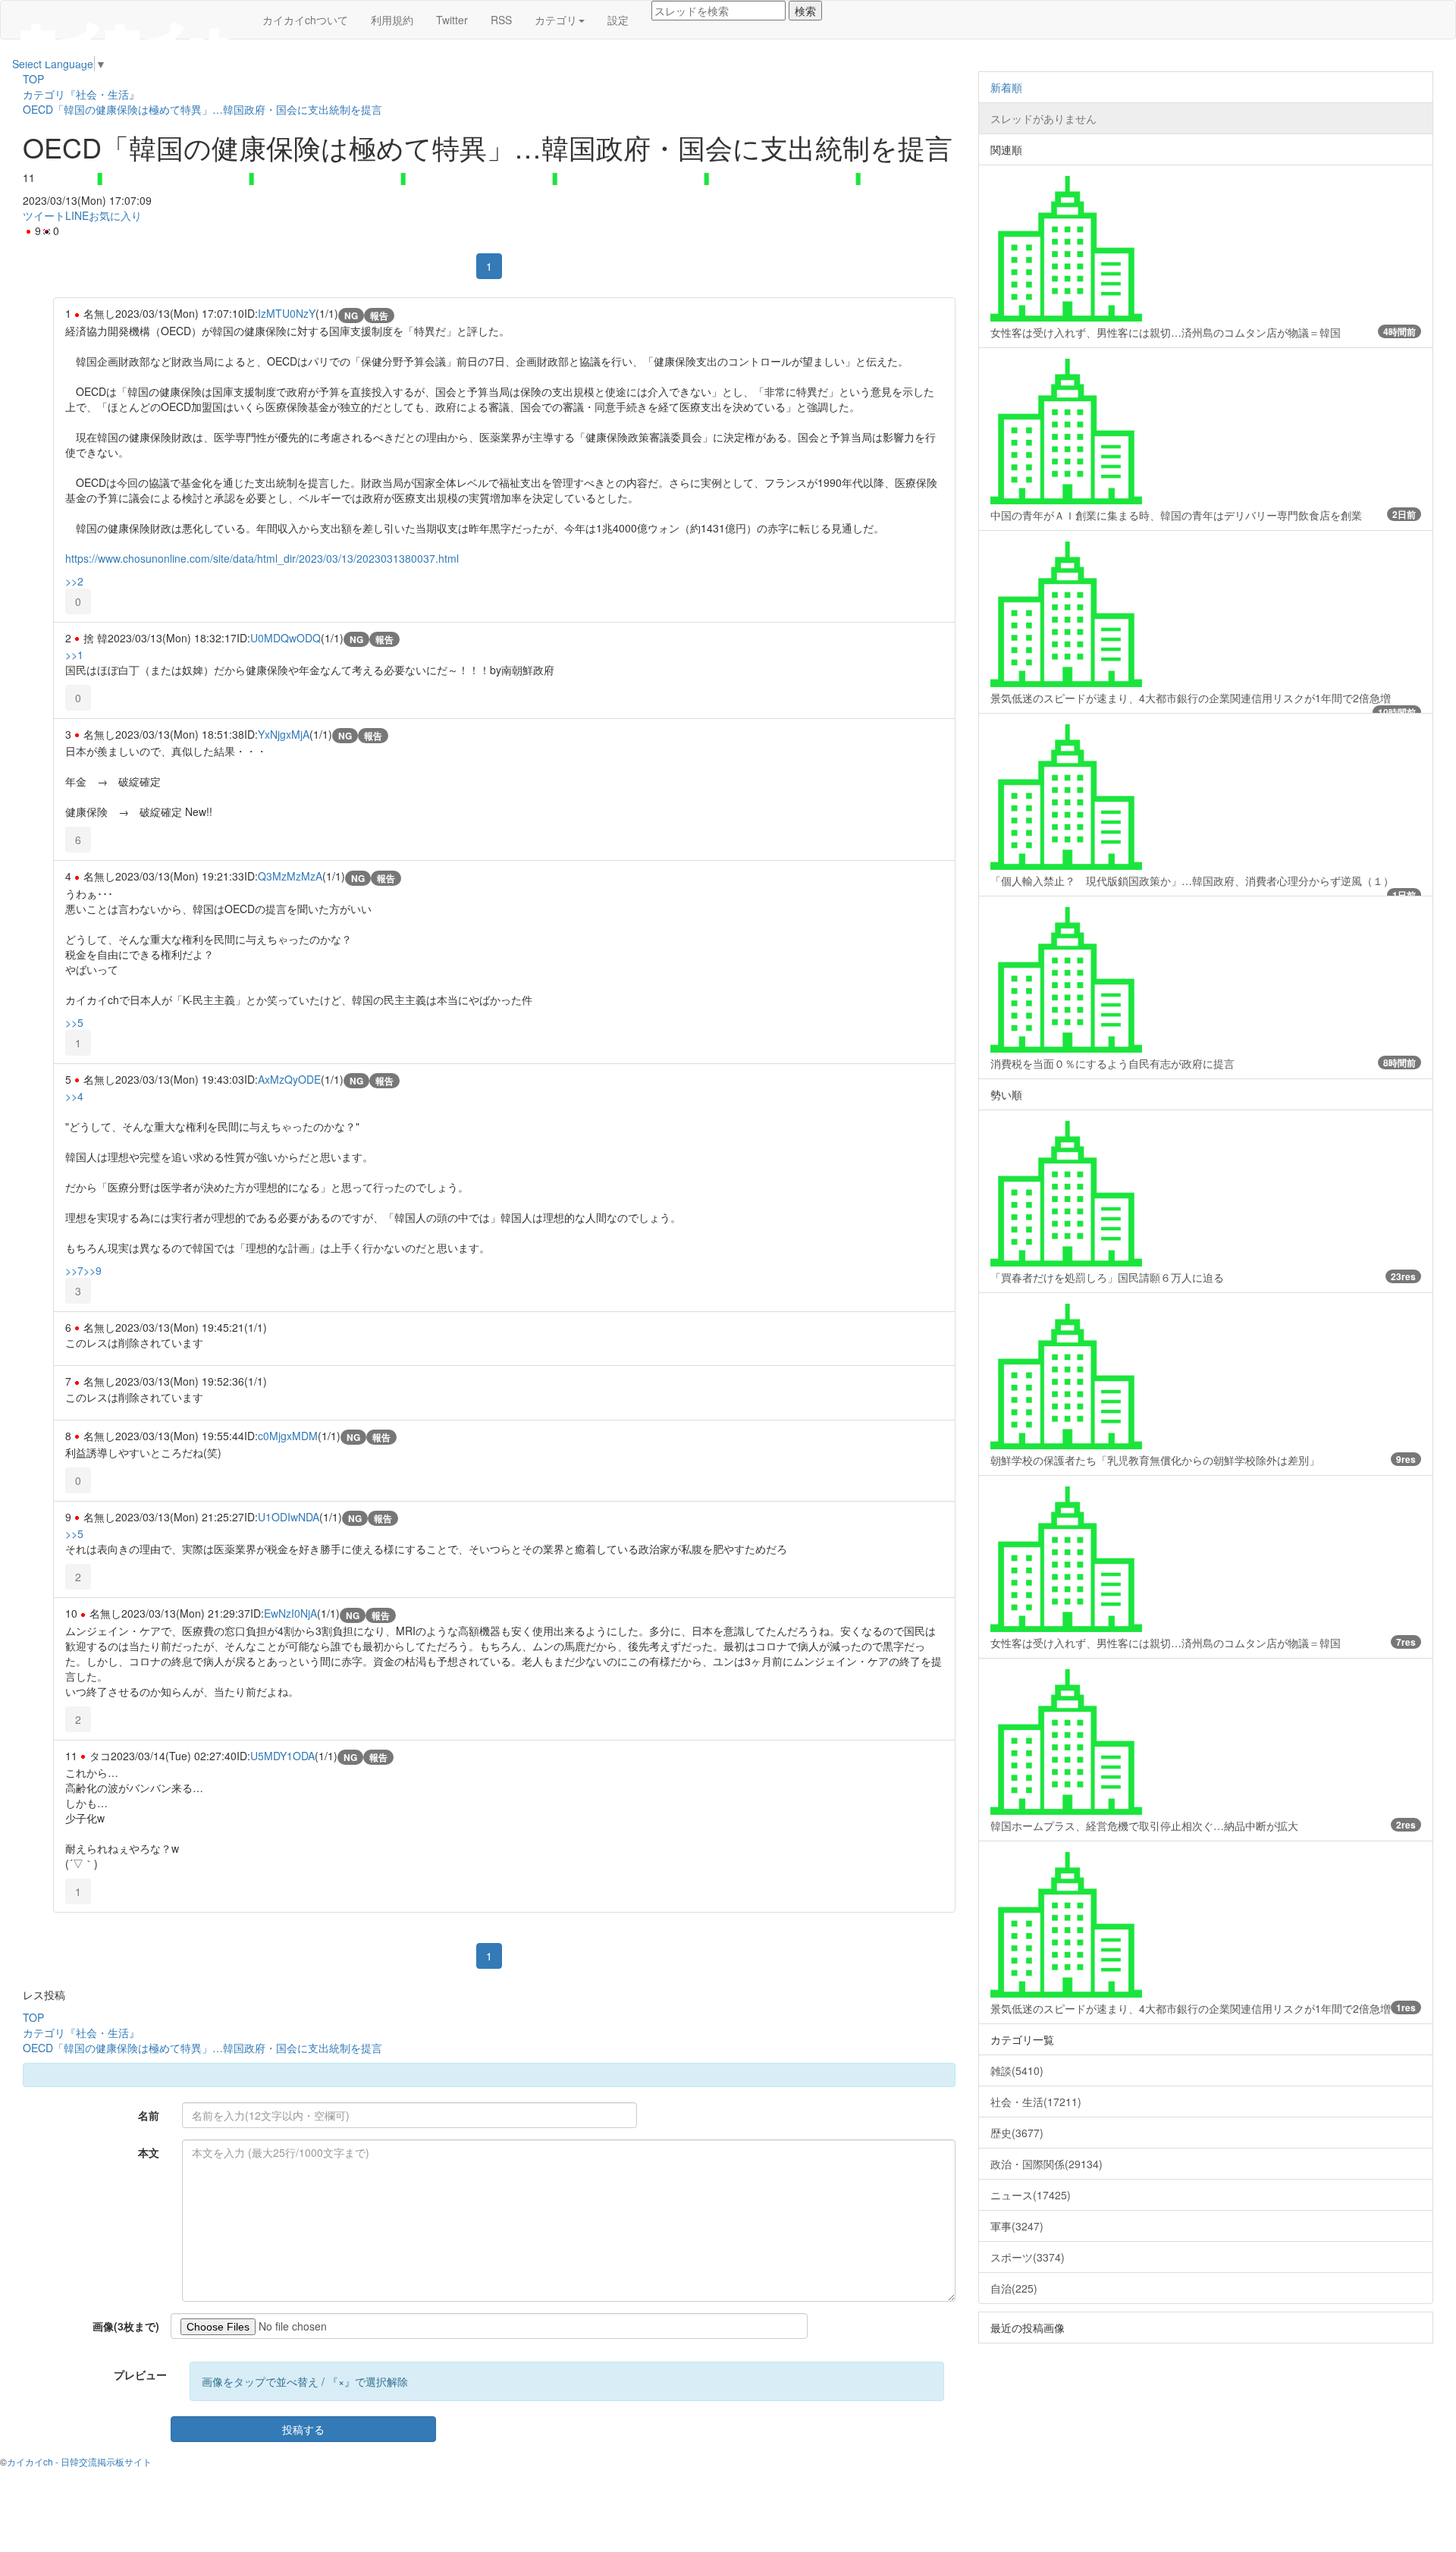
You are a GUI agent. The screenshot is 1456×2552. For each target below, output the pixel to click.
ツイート (44, 215)
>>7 (74, 1270)
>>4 (74, 1096)
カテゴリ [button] (556, 20)
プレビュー (140, 2375)
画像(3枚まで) (126, 2326)
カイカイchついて (305, 20)
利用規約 (392, 20)
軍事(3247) (1017, 2226)
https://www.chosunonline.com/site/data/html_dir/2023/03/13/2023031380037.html (262, 558)
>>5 (74, 1022)
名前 (149, 2115)
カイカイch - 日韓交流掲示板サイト (79, 2461)
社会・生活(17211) (1036, 2102)
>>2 (74, 581)
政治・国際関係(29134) (1046, 2164)
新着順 (1006, 87)
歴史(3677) (1017, 2133)
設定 (618, 20)
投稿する (303, 2429)
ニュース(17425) (1031, 2195)
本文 (149, 2152)
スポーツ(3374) (1028, 2257)
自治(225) (1014, 2288)
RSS (501, 20)
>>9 (93, 1270)
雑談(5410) (1017, 2070)
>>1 (74, 654)
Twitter (452, 20)
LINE (77, 215)
